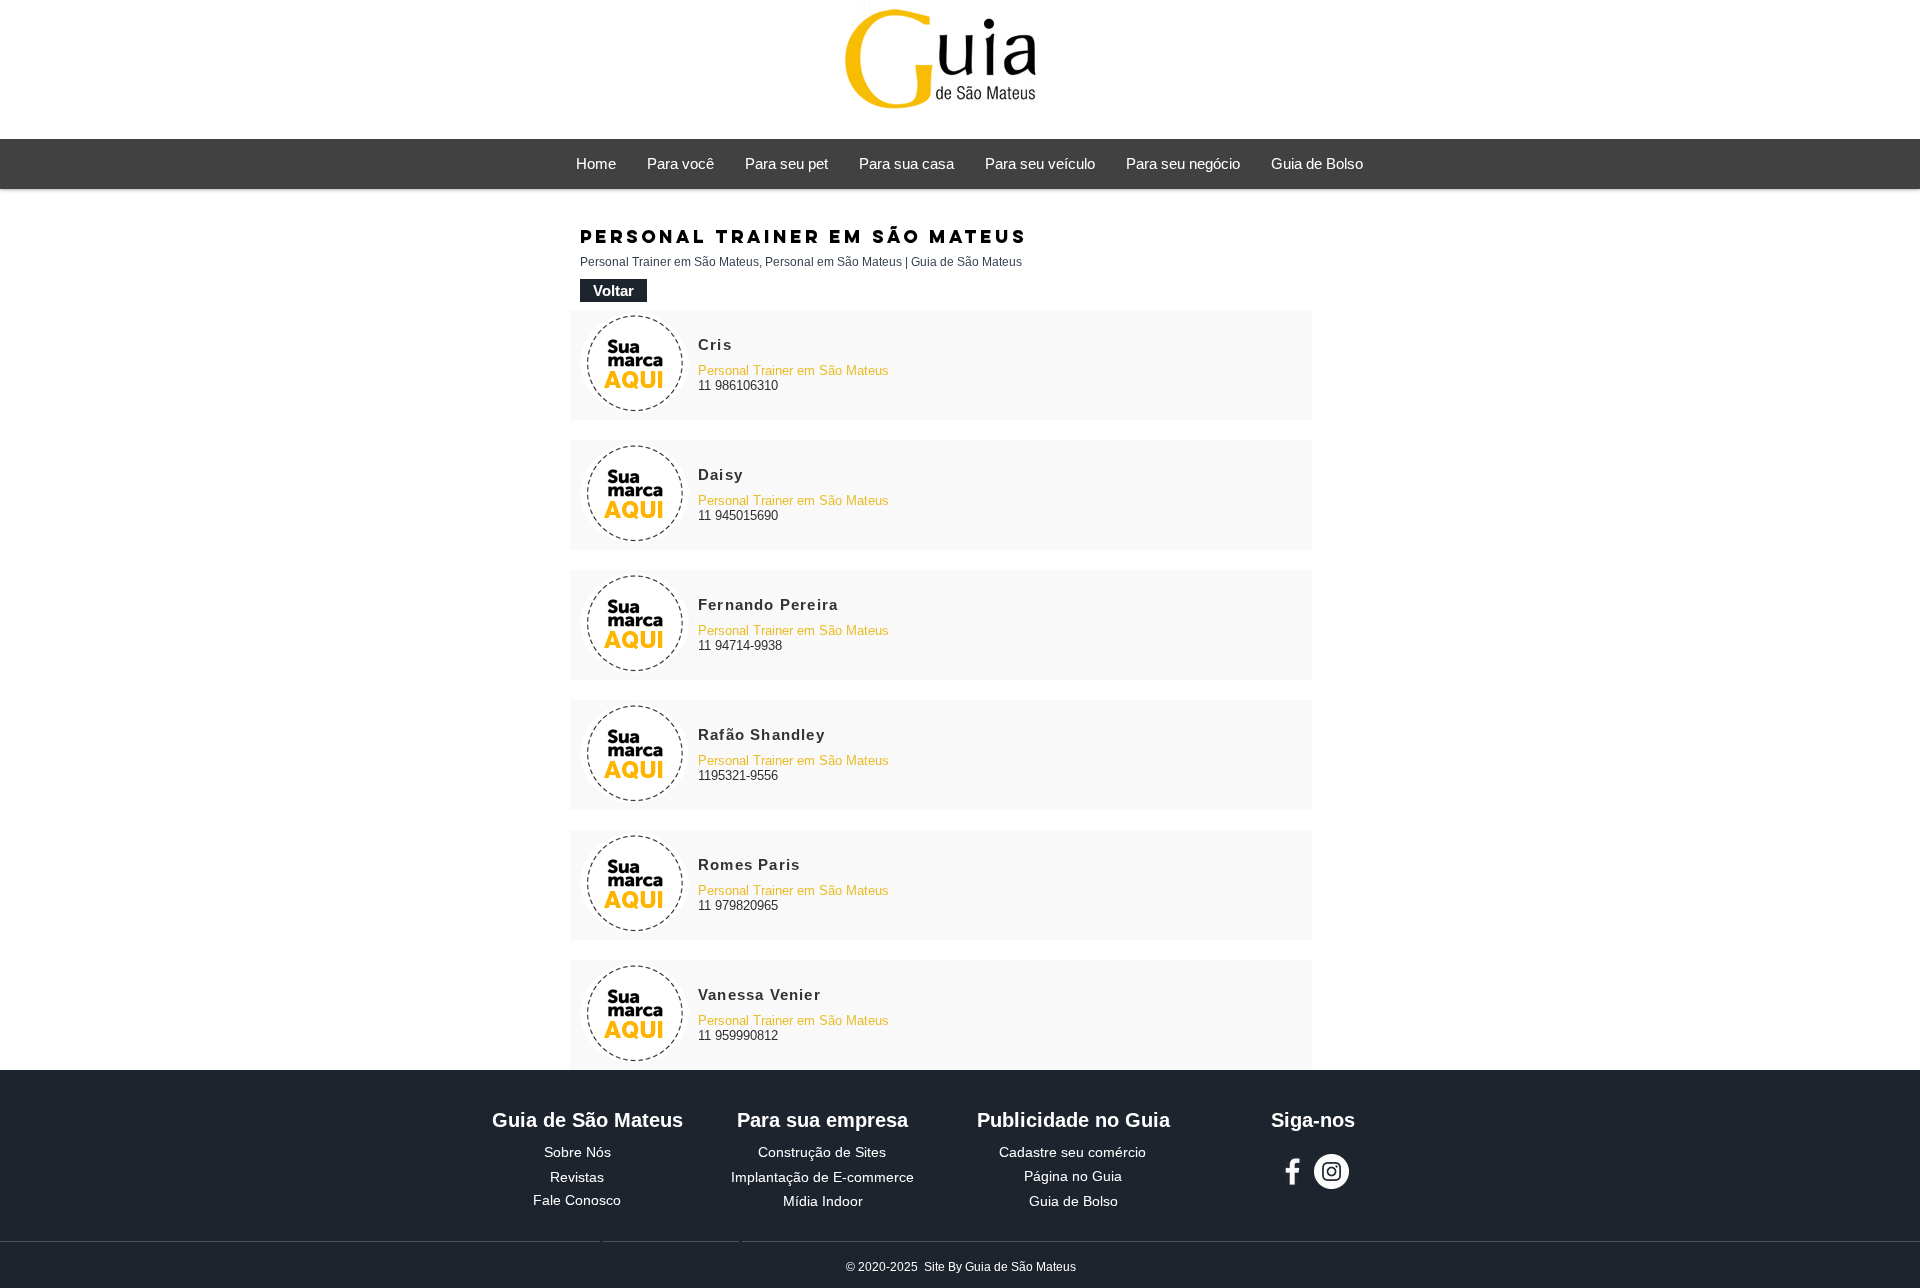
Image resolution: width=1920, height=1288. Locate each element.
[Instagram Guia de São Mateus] (1331, 1171)
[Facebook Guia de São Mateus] (1292, 1171)
